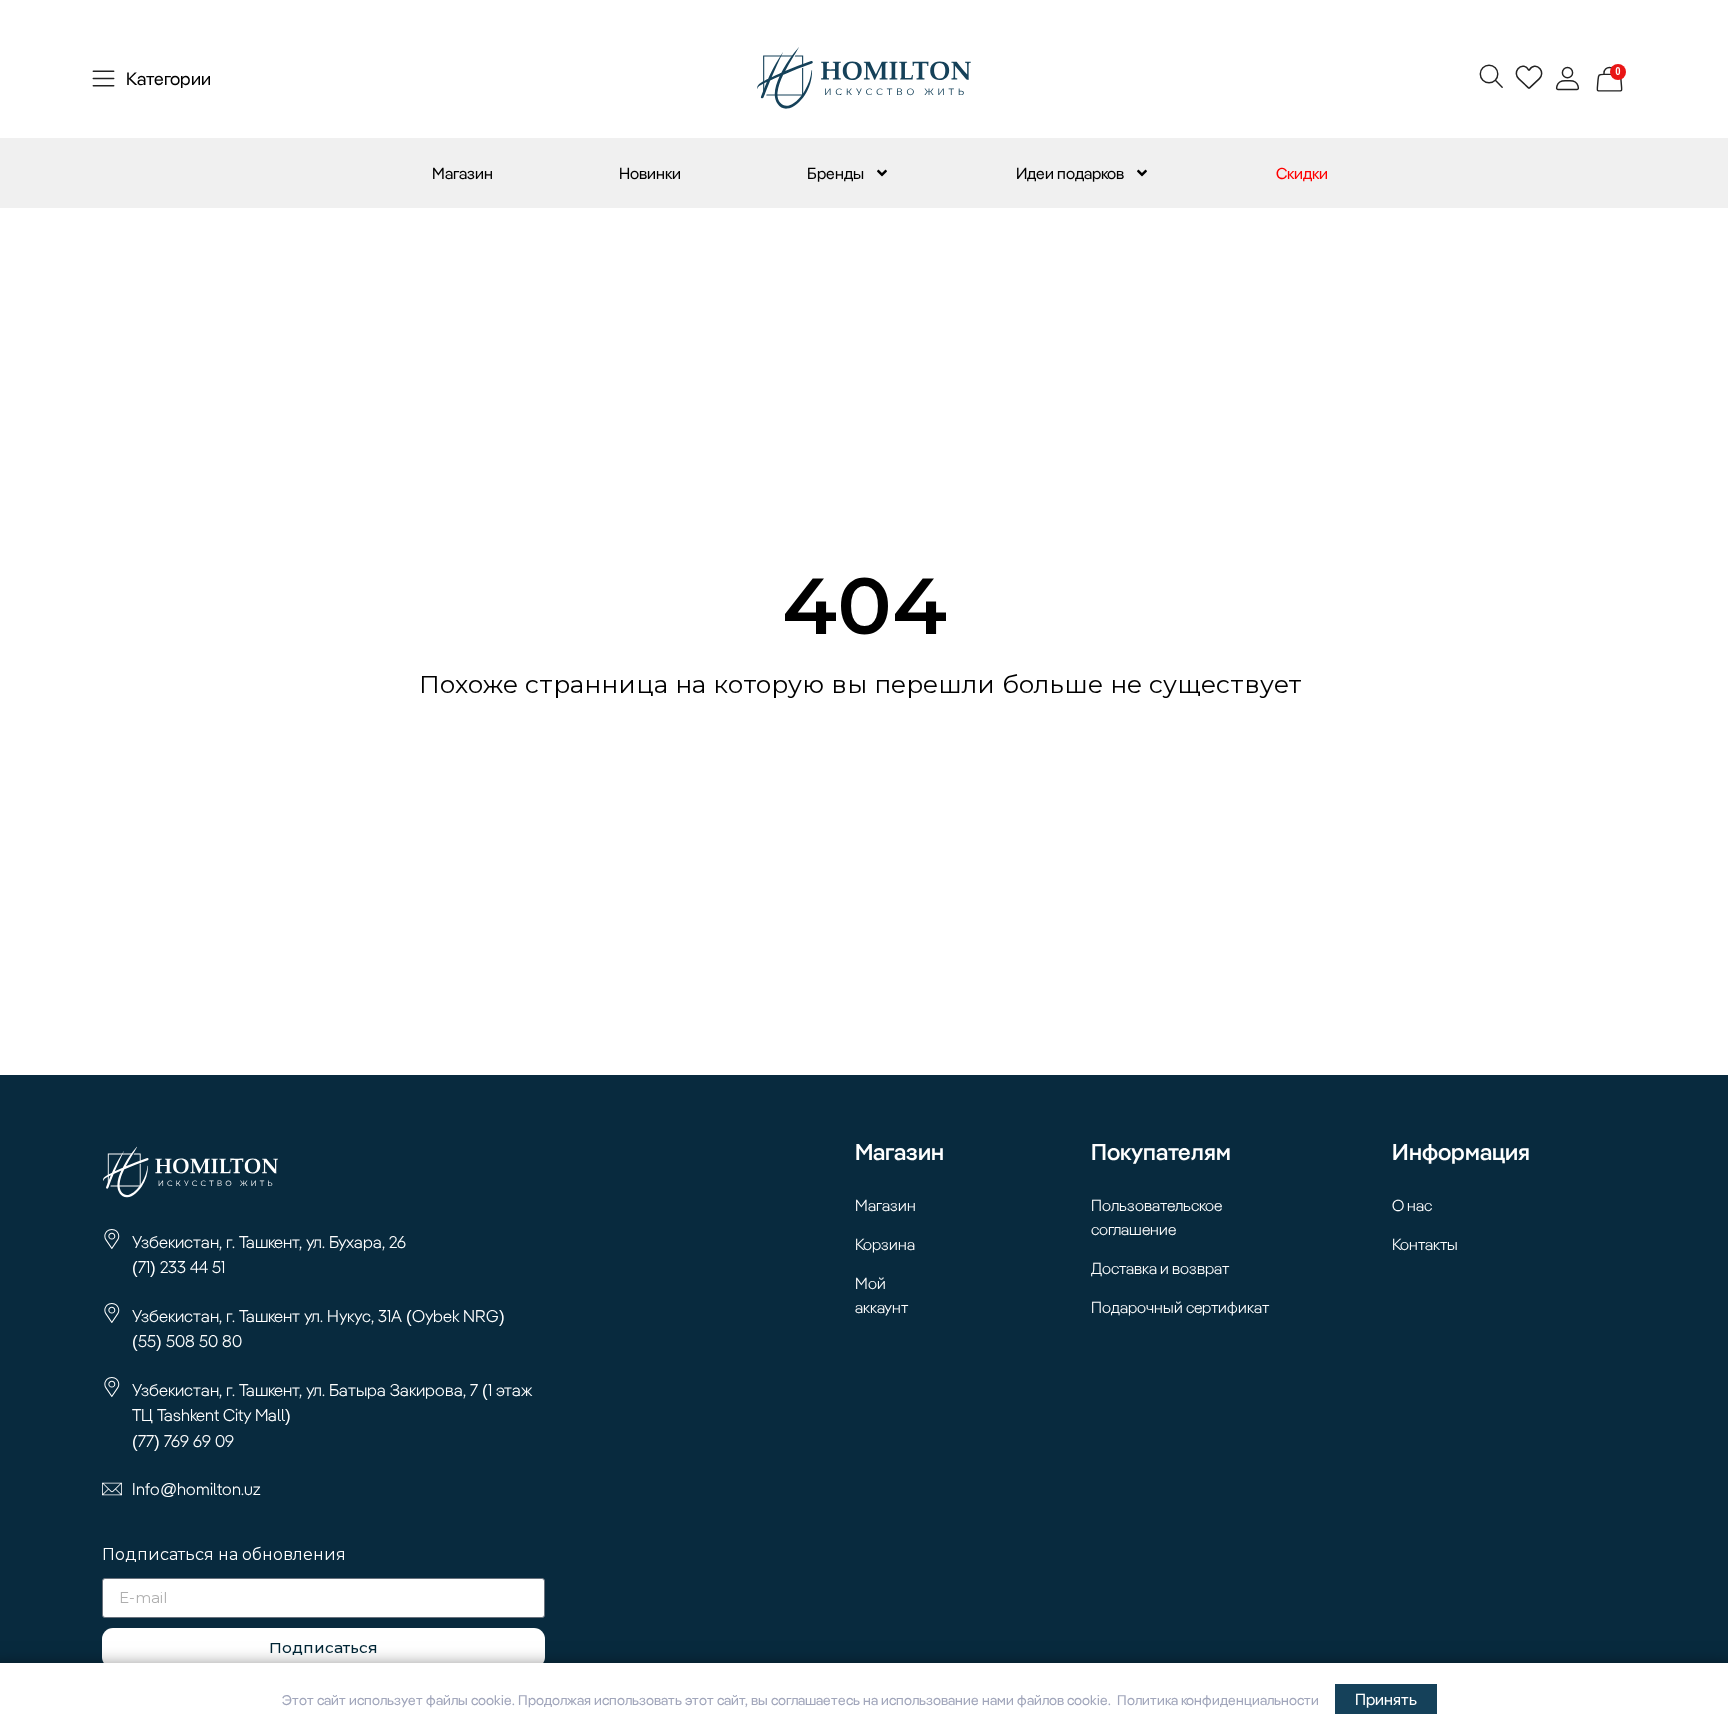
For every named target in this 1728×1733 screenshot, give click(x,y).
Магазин (462, 173)
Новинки (650, 173)
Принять (1386, 1699)
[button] (1490, 75)
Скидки (1302, 173)
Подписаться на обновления (224, 1555)
